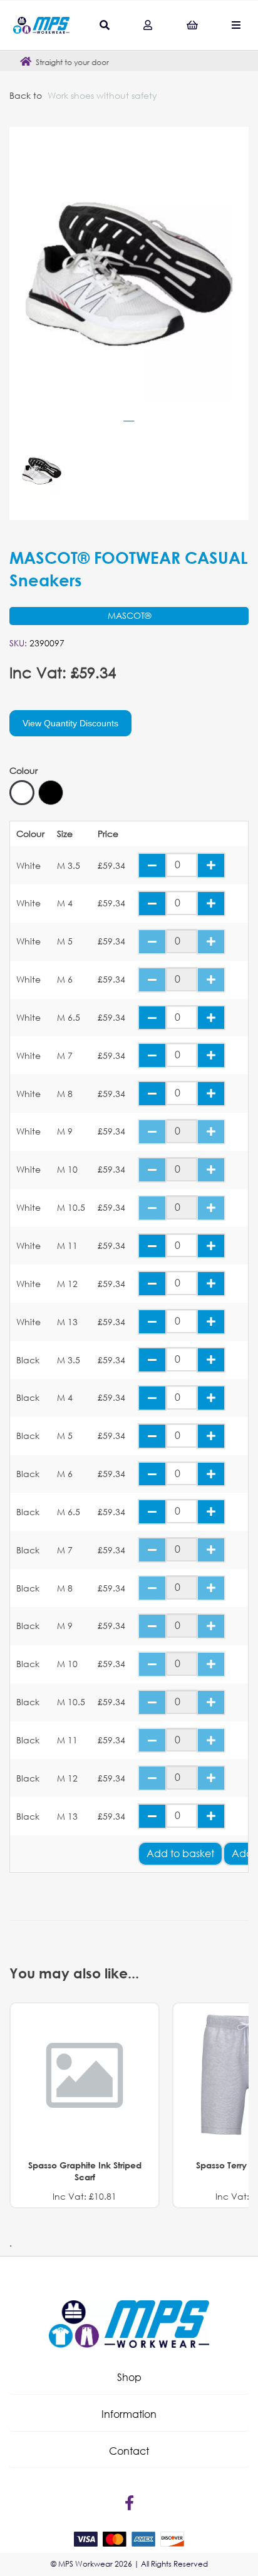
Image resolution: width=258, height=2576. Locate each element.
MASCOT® (129, 615)
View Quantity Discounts (70, 723)
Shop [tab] (129, 2377)
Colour (23, 771)
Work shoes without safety (102, 95)
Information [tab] (129, 2414)
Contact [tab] (129, 2451)
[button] (129, 2377)
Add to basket (180, 1853)
